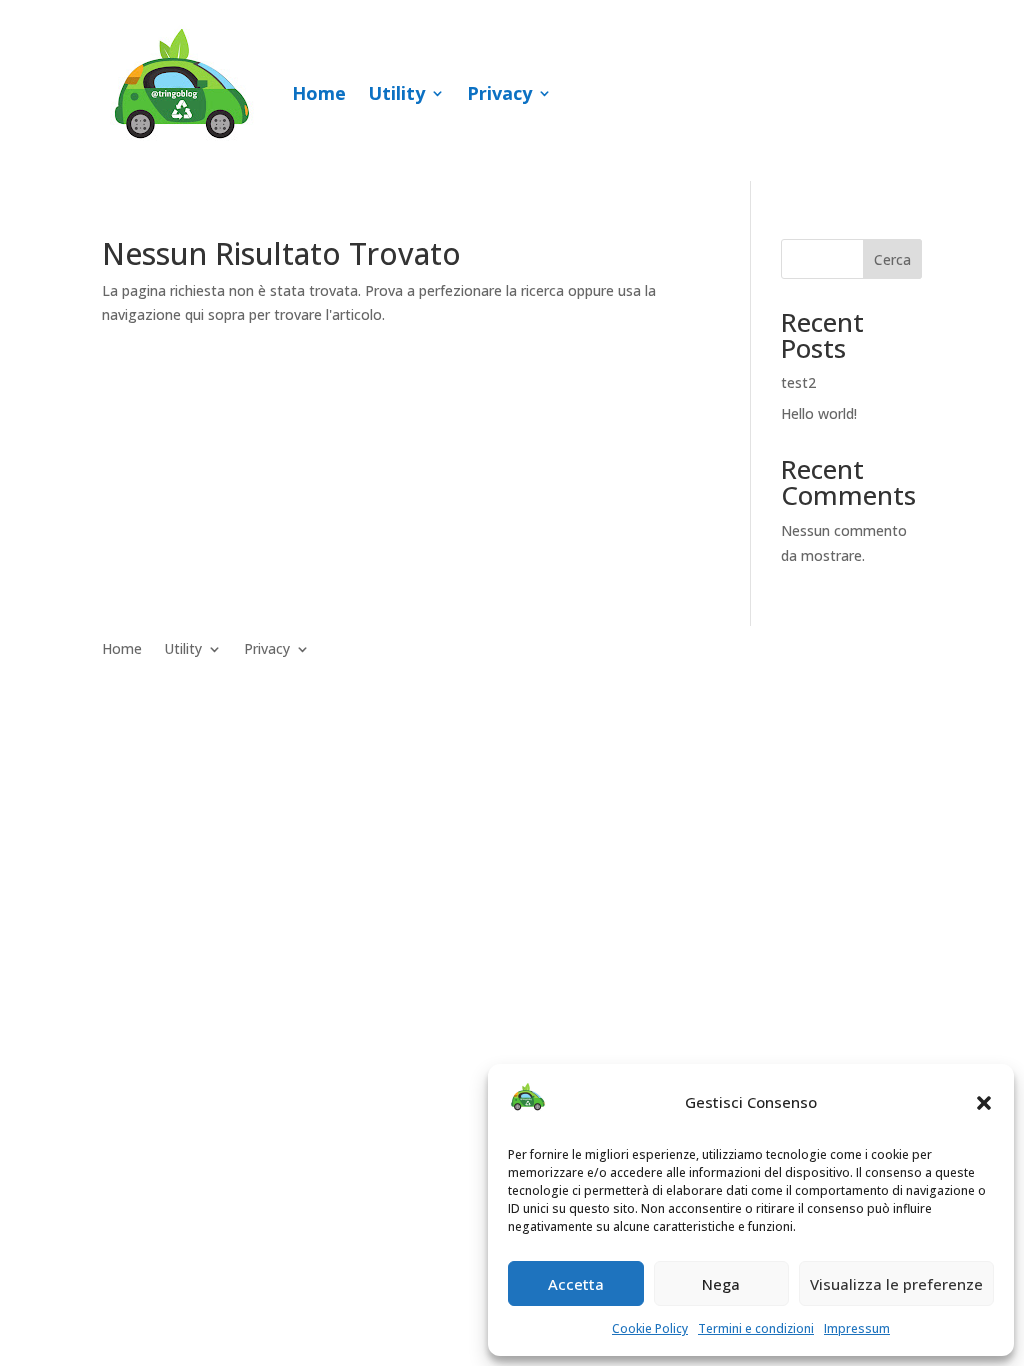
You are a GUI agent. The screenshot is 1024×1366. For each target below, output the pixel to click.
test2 (798, 382)
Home (319, 93)
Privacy (499, 93)
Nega (721, 1284)
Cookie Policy (650, 1328)
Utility (396, 93)
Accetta (576, 1284)
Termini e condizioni (756, 1328)
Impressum (857, 1328)
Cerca (892, 259)
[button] (984, 1103)
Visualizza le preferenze (896, 1284)
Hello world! (819, 413)
